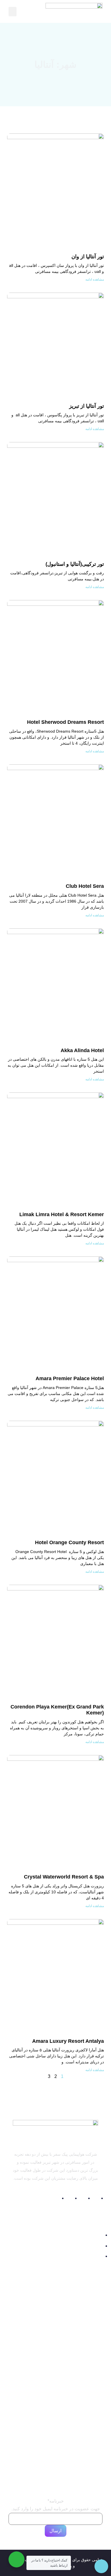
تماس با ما (56, 2325)
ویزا (55, 2475)
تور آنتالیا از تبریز (87, 406)
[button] (13, 12)
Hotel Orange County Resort (69, 1542)
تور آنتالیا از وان (88, 257)
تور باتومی (88, 2407)
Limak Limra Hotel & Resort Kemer (62, 1214)
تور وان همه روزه (77, 2383)
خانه (56, 2307)
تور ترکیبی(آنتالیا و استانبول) (75, 564)
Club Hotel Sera (85, 886)
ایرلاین (55, 2466)
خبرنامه (56, 2501)
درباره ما (56, 2316)
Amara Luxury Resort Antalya (68, 2041)
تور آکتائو (90, 2395)
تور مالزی (89, 2372)
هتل (55, 2457)
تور (55, 2448)
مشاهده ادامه (95, 279)
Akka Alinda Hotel (82, 1050)
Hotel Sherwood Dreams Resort (65, 722)
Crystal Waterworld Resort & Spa (64, 1877)
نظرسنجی (55, 2334)
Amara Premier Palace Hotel (70, 1378)
